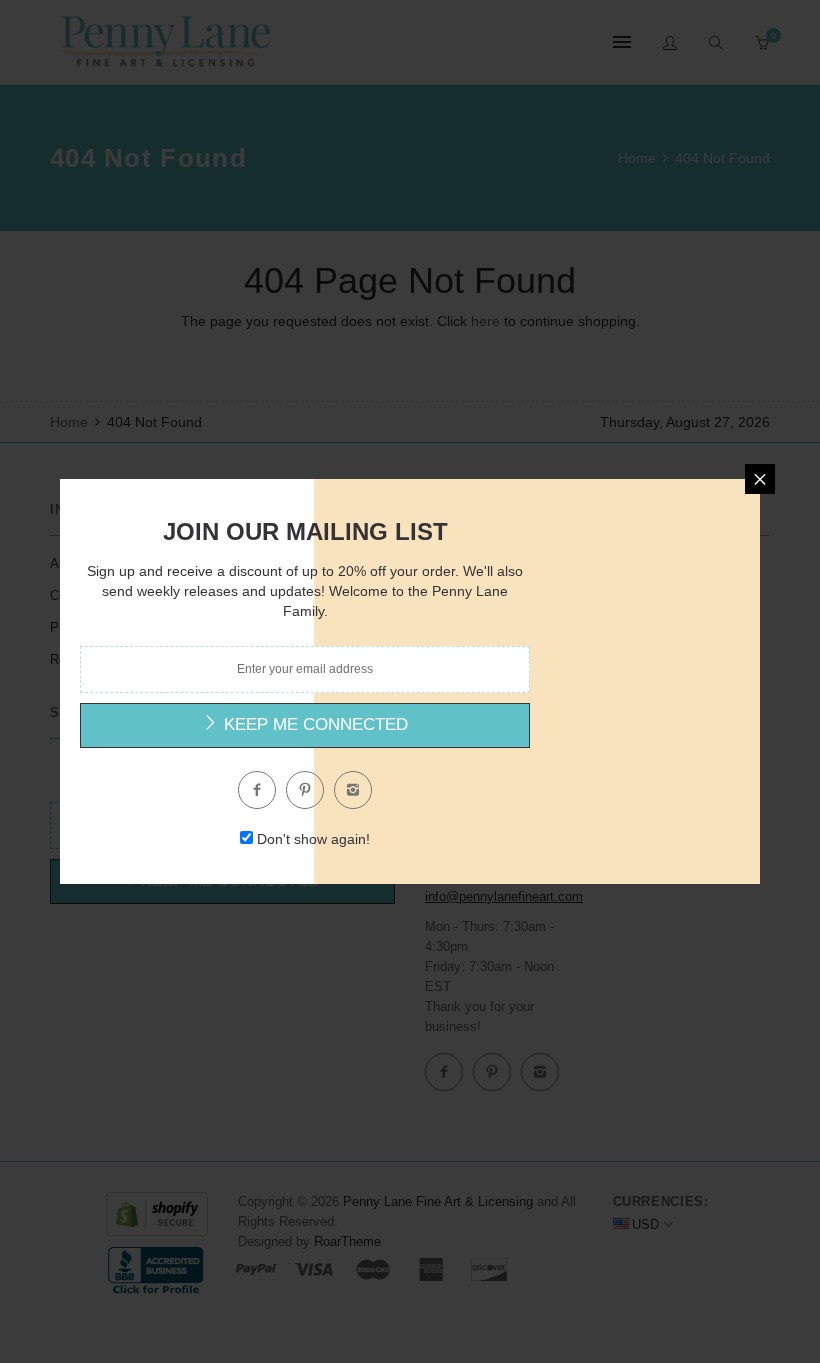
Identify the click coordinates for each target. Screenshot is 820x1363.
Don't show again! (313, 839)
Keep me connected (313, 724)
